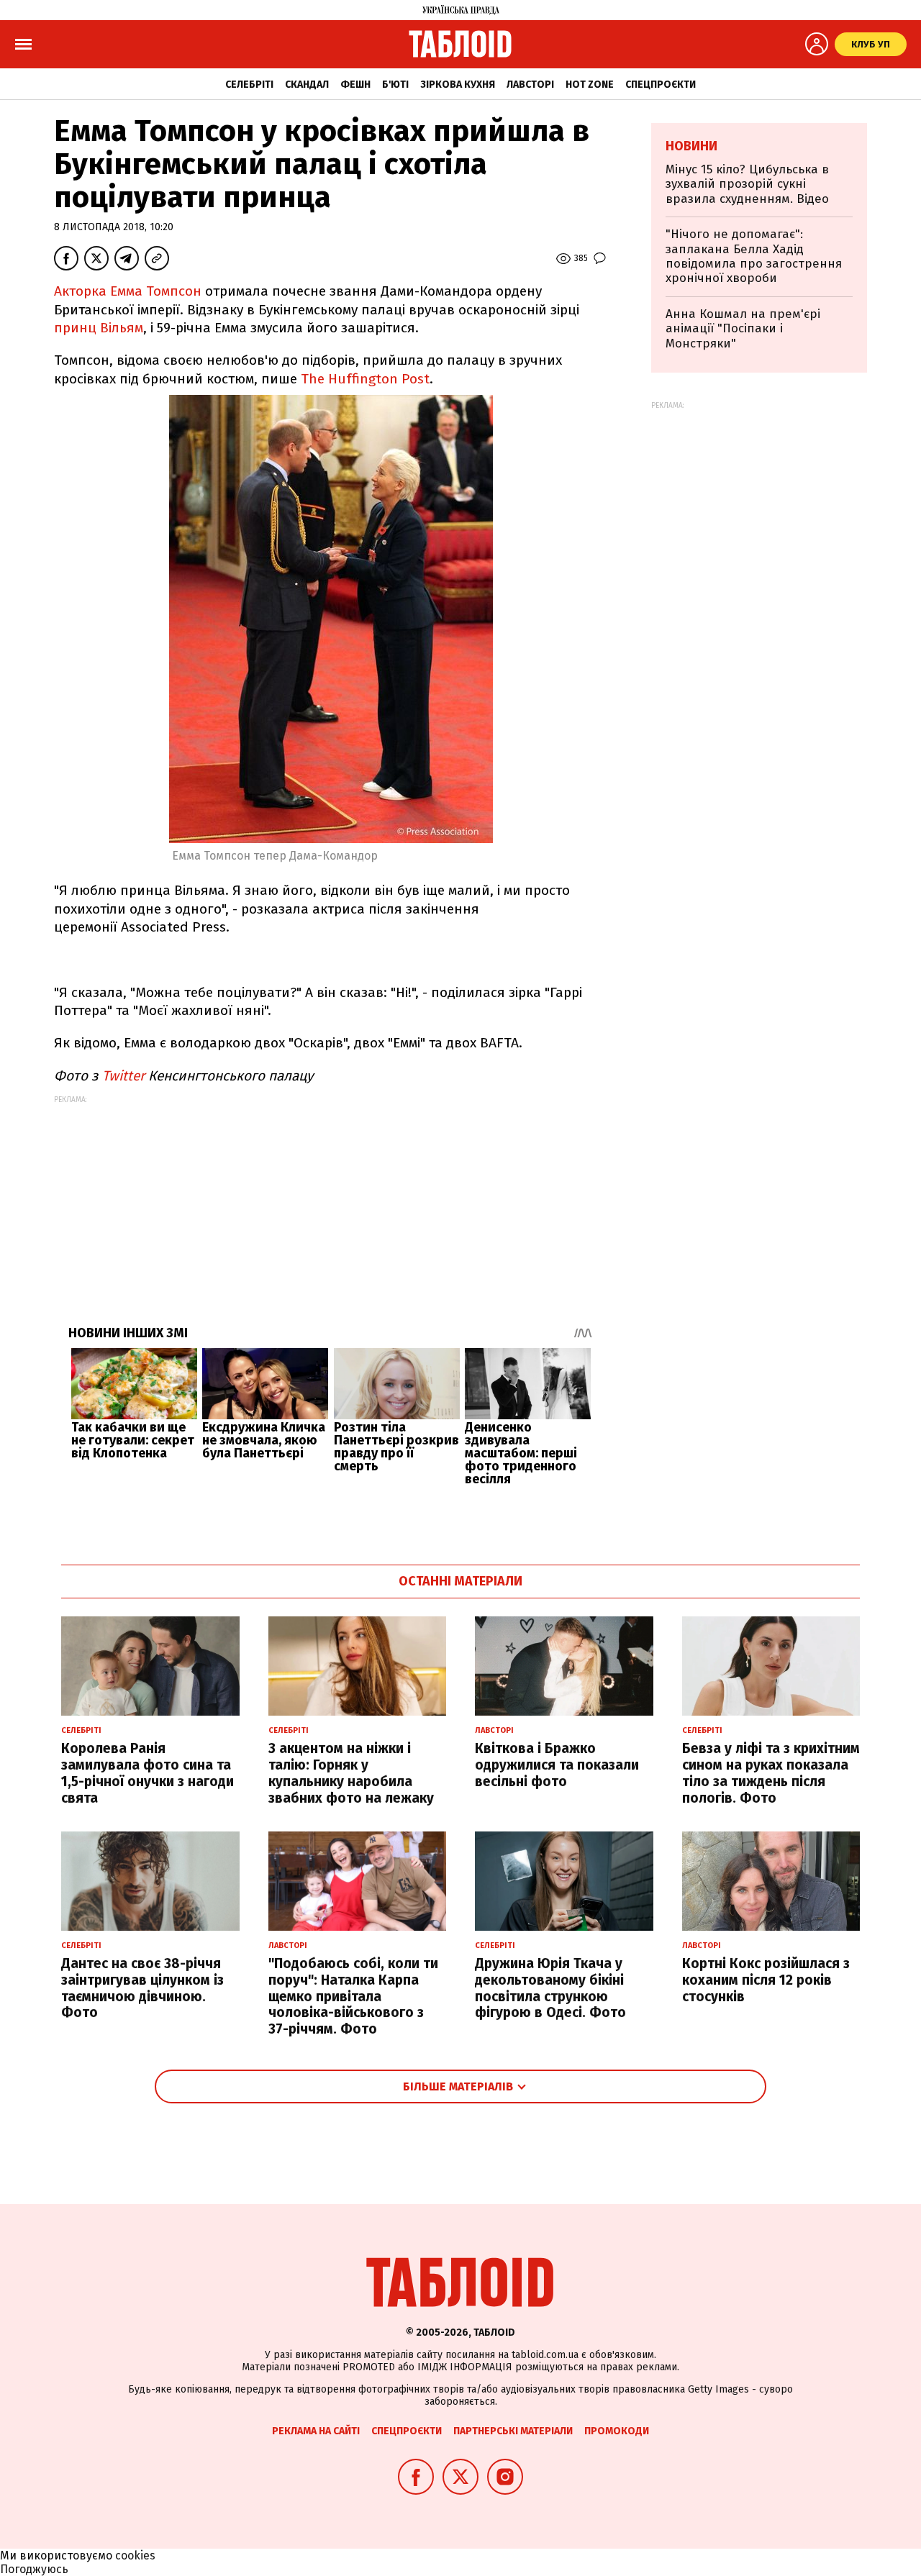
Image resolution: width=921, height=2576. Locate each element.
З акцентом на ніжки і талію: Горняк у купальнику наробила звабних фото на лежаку (351, 1773)
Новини (691, 146)
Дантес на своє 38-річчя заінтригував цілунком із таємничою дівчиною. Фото (142, 1988)
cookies (135, 2555)
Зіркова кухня (458, 85)
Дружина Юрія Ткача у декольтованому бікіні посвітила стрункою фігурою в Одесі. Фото (550, 1988)
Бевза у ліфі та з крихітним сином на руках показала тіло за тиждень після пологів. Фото (771, 1773)
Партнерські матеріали (513, 2431)
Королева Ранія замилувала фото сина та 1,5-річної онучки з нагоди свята (148, 1773)
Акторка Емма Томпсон (130, 291)
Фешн (355, 85)
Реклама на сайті (316, 2431)
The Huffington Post (365, 379)
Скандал (307, 85)
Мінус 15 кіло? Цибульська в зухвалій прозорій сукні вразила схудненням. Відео (747, 184)
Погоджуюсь (34, 2569)
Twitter (125, 1076)
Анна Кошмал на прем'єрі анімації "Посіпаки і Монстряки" (743, 329)
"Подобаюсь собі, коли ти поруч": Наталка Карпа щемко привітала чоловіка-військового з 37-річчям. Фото (353, 1996)
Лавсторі (530, 85)
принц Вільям (99, 328)
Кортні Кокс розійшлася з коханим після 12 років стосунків (766, 1980)
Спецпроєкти (661, 85)
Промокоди (617, 2431)
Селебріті (249, 85)
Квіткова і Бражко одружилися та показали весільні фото (557, 1765)
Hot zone (590, 85)
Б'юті (395, 85)
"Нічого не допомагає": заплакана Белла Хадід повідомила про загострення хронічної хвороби (754, 256)
